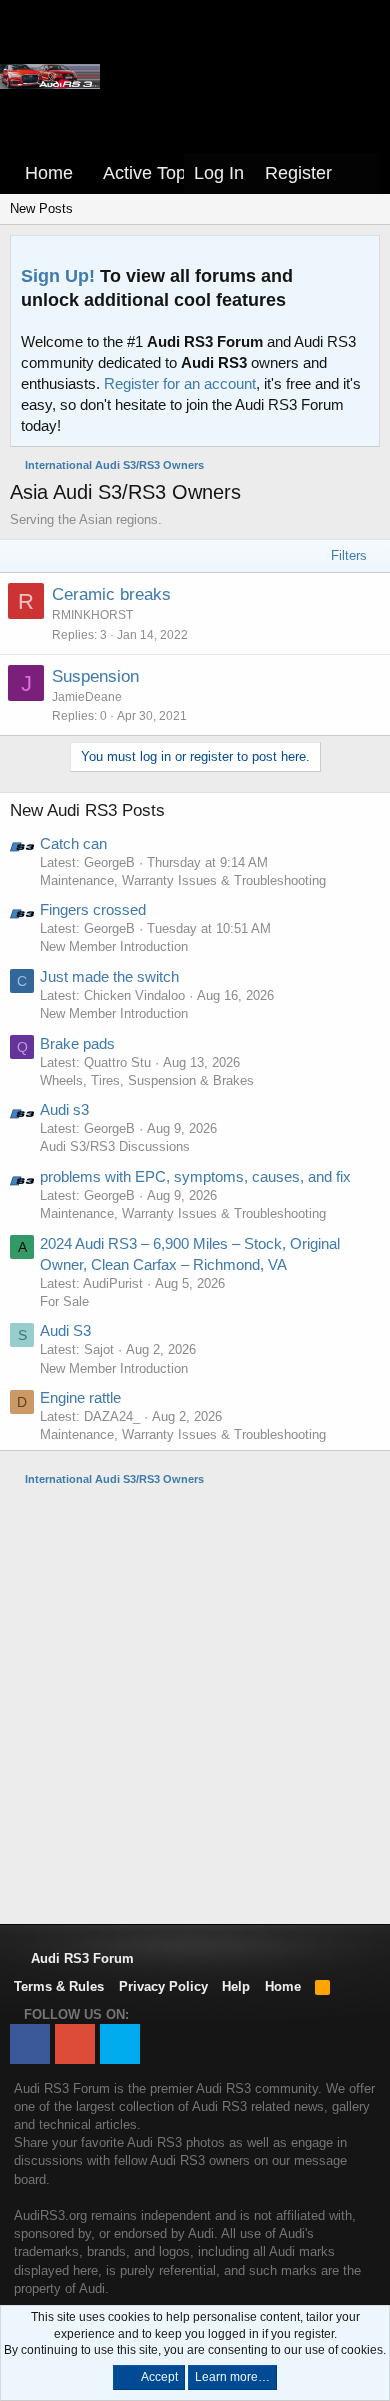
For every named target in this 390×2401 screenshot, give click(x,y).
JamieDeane (87, 697)
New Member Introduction (114, 946)
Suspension (95, 676)
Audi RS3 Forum (80, 1958)
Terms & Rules (59, 1986)
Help (236, 1986)
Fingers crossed (93, 909)
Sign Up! (58, 276)
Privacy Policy (163, 1986)
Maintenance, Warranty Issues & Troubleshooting (183, 880)
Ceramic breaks (111, 594)
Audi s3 (64, 1109)
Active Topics (155, 173)
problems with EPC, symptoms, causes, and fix (195, 1176)
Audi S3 (65, 1330)
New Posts (41, 208)
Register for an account (180, 383)
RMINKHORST (92, 615)
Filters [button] (349, 555)
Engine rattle (80, 1397)
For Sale (64, 1301)
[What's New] (361, 173)
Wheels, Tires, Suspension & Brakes (147, 1080)
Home (49, 173)
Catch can (73, 843)
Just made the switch (109, 976)
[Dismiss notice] (360, 256)
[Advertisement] (195, 1704)
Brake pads (77, 1043)
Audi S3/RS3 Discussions (115, 1146)
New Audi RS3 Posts (87, 810)
